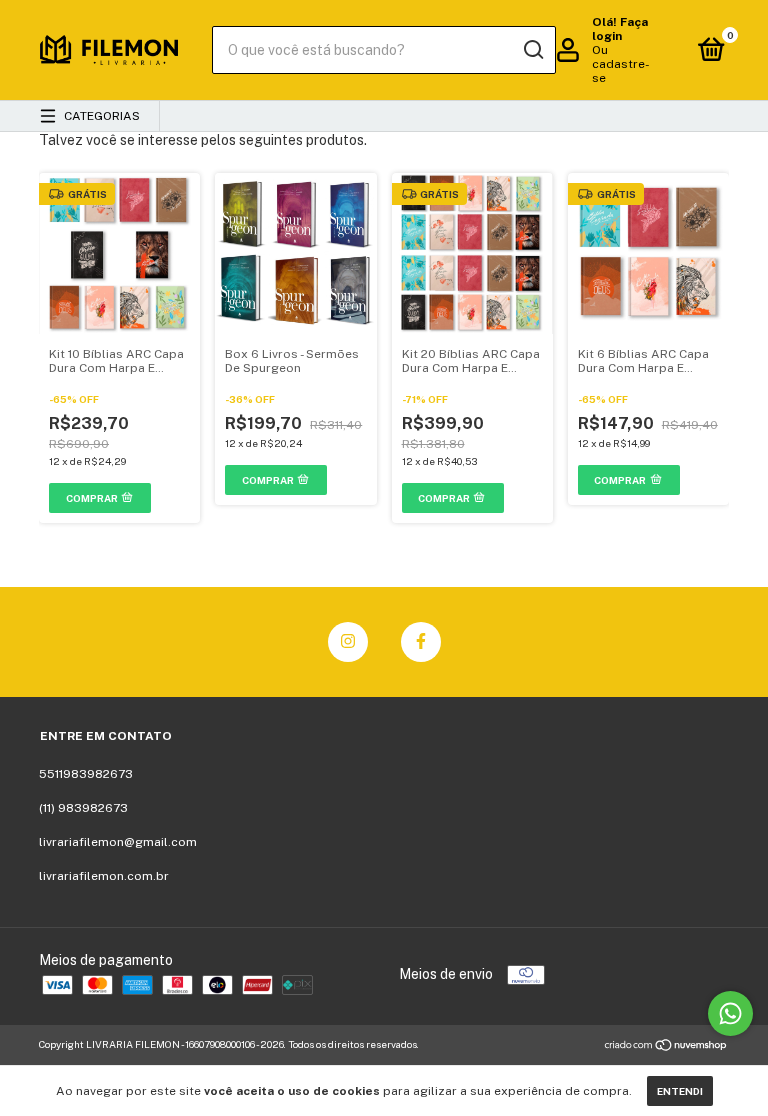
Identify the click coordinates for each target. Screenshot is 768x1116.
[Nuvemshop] (666, 1047)
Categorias (102, 116)
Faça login (620, 29)
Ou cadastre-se (621, 64)
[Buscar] (532, 50)
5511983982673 (86, 774)
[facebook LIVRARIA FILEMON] (421, 642)
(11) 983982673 (83, 808)
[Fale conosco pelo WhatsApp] (730, 1013)
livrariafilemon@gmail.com (118, 842)
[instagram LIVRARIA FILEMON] (348, 642)
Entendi (680, 1091)
